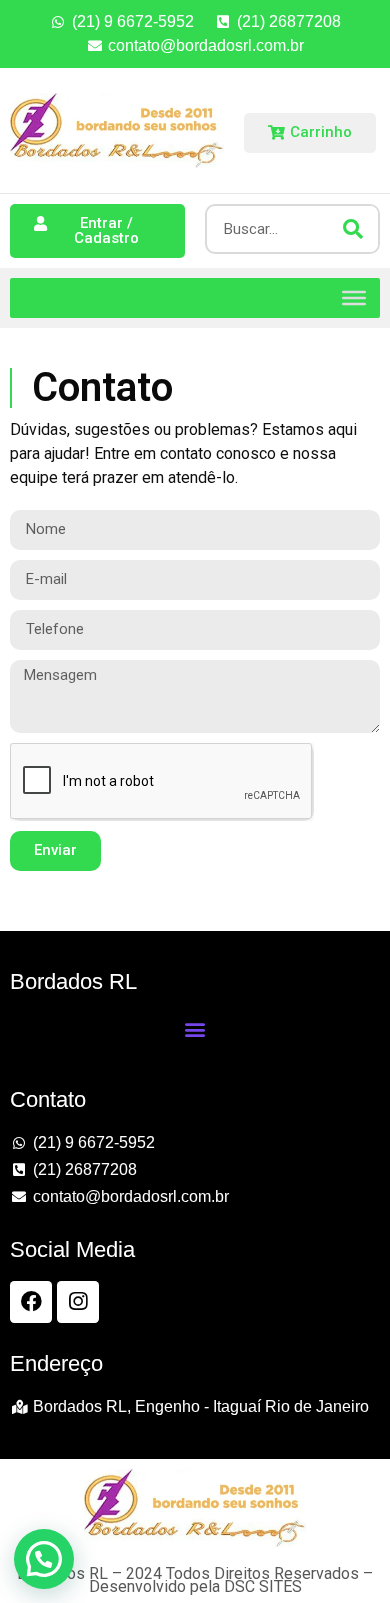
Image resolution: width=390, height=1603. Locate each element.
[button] (195, 1029)
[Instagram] (78, 1302)
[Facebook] (31, 1302)
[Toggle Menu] (354, 298)
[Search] (353, 229)
